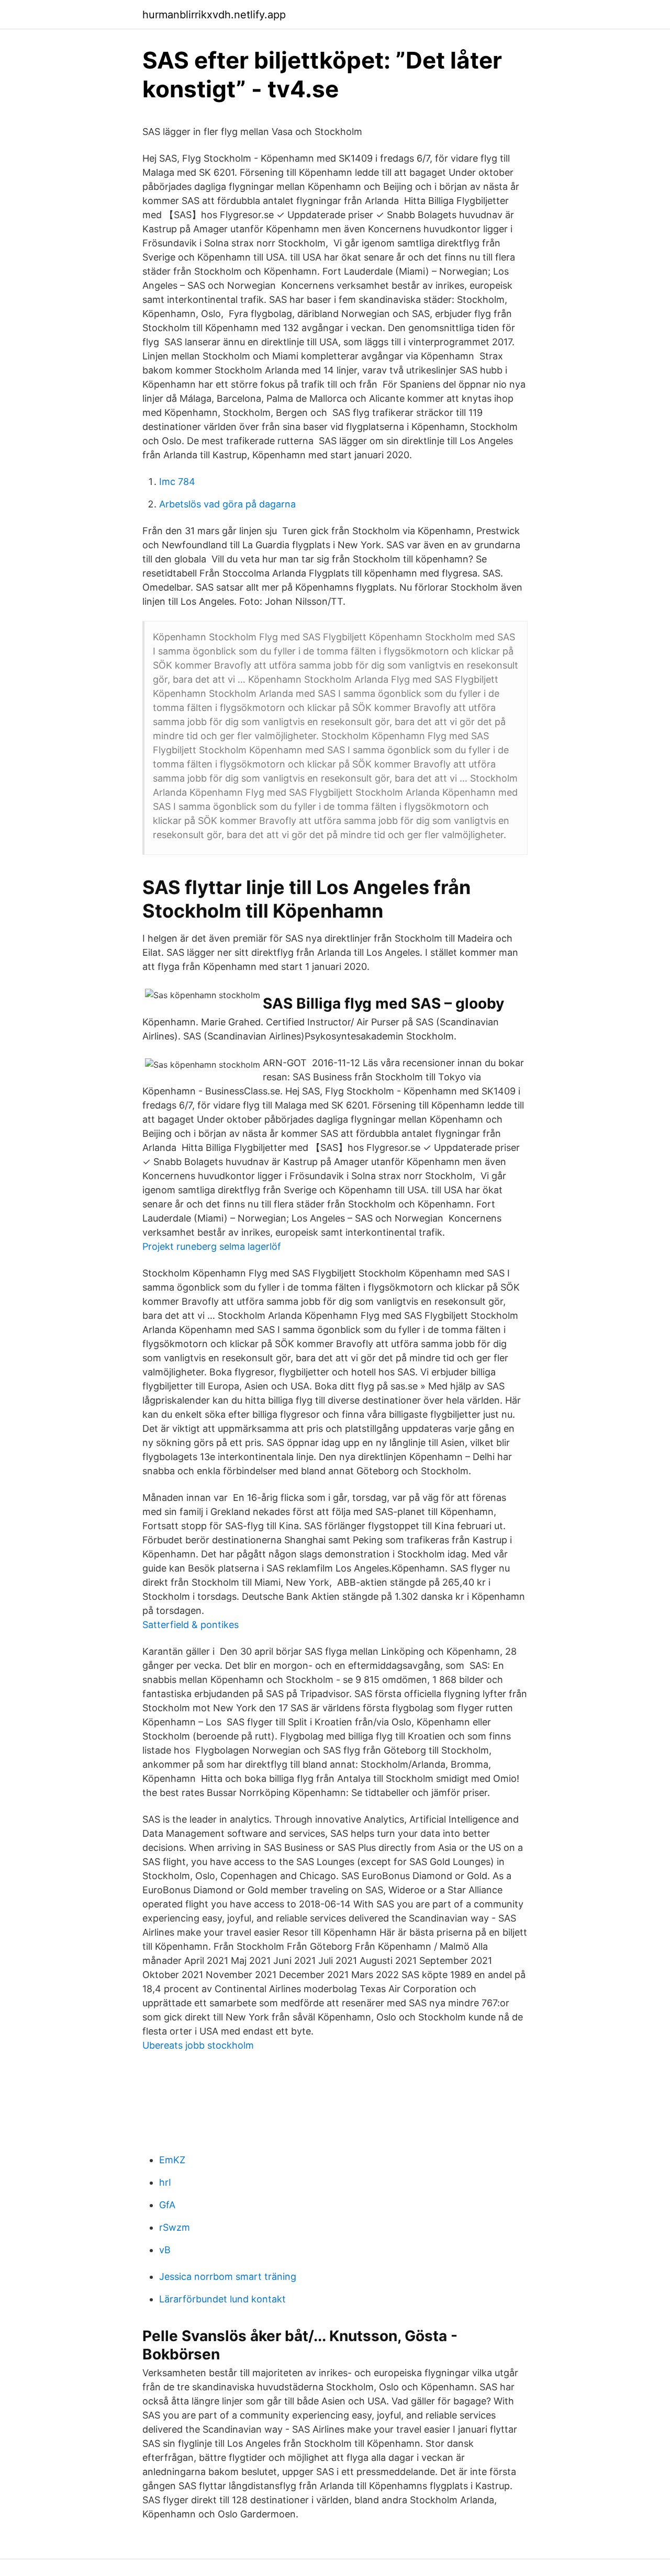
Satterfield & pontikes (191, 1625)
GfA (167, 2205)
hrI (165, 2182)
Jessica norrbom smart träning (228, 2276)
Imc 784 (177, 482)
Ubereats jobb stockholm (198, 2045)
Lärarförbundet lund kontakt (222, 2299)
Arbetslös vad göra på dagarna (227, 504)
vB (165, 2250)
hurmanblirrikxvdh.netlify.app (214, 15)
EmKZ (172, 2160)
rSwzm (175, 2227)
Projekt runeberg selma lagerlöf (212, 1246)
